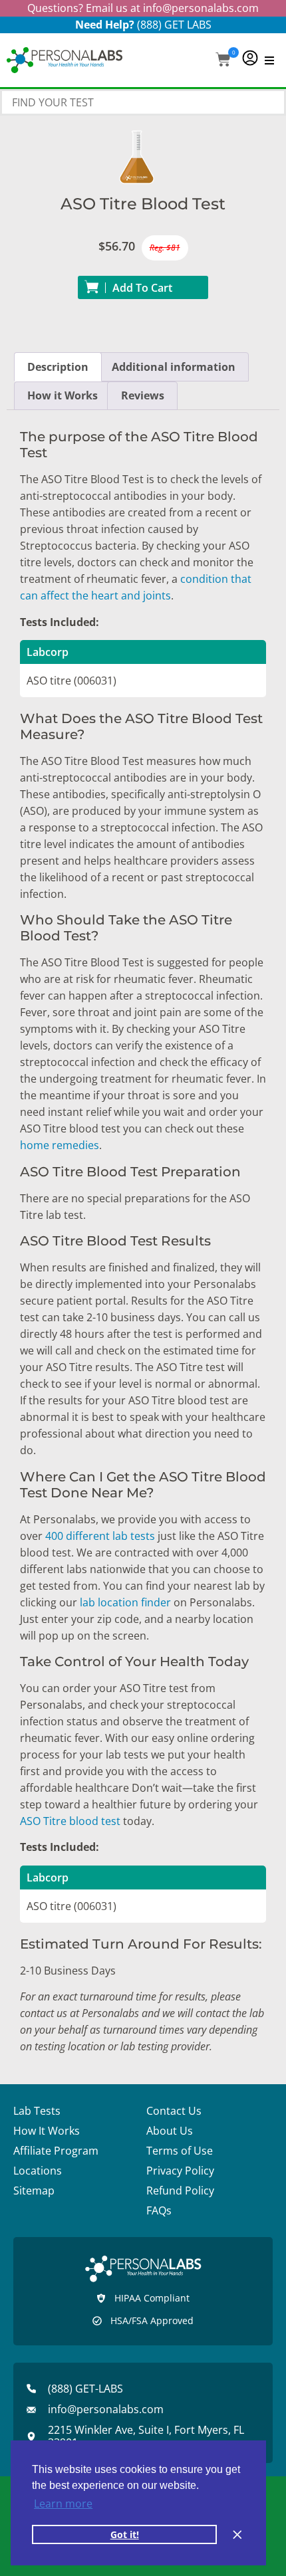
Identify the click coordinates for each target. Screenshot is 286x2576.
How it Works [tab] (63, 395)
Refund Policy (180, 2191)
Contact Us (174, 2111)
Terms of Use (180, 2151)
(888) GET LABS (174, 25)
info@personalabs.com (201, 8)
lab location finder (125, 1602)
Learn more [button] (63, 2504)
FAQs (159, 2210)
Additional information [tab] (174, 367)
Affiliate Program (56, 2151)
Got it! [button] (125, 2534)
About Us (170, 2131)
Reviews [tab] (143, 395)
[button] (223, 61)
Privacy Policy (180, 2171)
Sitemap (34, 2191)
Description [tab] (58, 367)
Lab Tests (37, 2111)
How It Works (47, 2131)
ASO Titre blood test (70, 1821)
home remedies (60, 1145)
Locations (38, 2171)
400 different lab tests (100, 1536)
